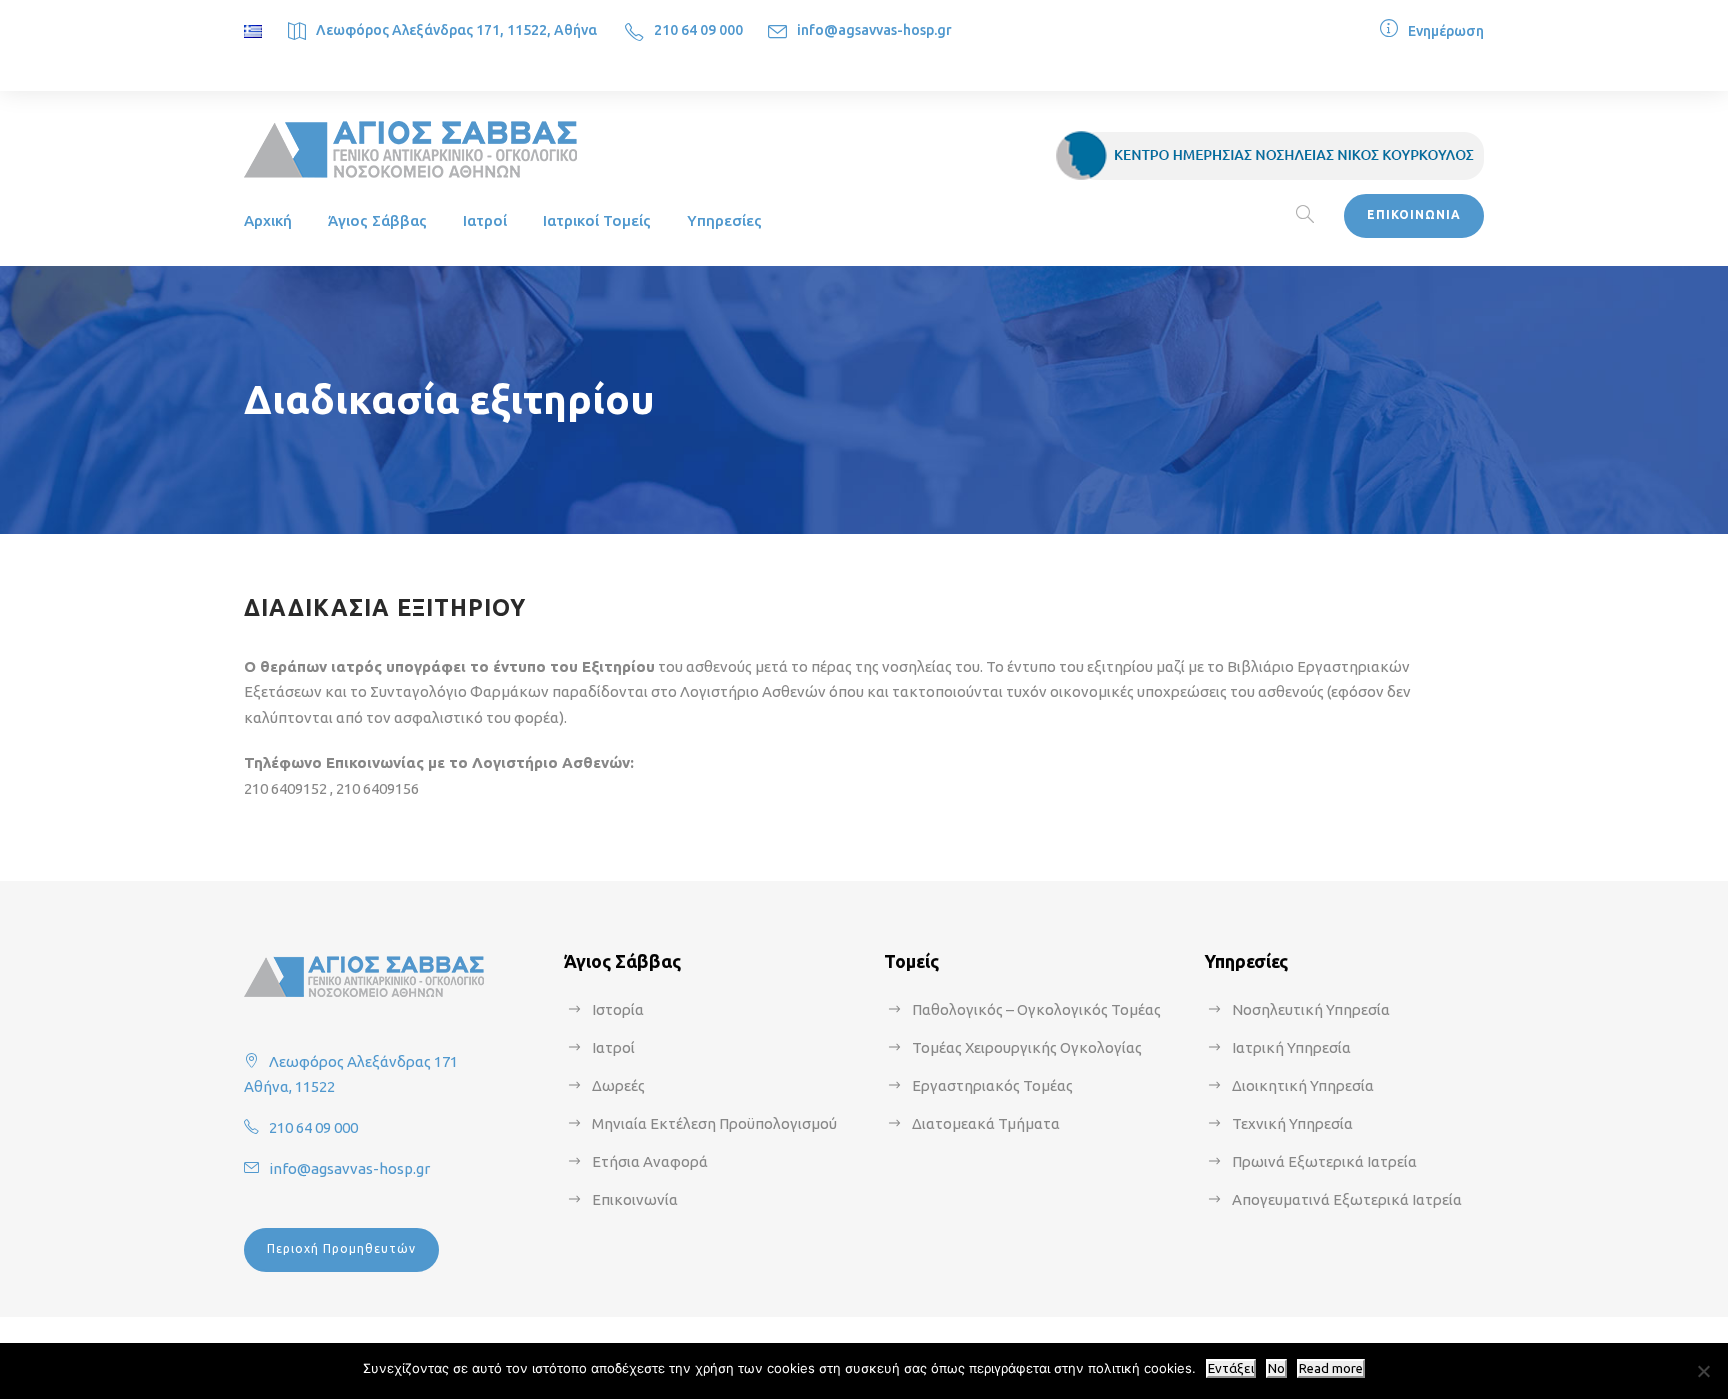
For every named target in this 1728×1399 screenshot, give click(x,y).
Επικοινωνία (635, 1199)
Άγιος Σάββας (377, 220)
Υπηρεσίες (724, 220)
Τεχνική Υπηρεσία (1292, 1123)
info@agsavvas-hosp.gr (874, 30)
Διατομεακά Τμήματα (986, 1123)
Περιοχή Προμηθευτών (341, 1248)
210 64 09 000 (698, 30)
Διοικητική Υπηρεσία (1303, 1085)
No (1276, 1368)
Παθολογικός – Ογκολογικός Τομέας (1036, 1009)
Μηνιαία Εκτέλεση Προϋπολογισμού (714, 1123)
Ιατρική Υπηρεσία (1291, 1047)
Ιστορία (618, 1009)
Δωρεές (618, 1085)
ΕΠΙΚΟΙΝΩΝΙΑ (1414, 214)
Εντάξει (1231, 1368)
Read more (1331, 1368)
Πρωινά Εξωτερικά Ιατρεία (1324, 1161)
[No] (1703, 1371)
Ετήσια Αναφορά (650, 1161)
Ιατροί (485, 220)
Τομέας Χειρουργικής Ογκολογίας (1027, 1047)
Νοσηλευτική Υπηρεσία (1311, 1009)
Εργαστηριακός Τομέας (992, 1085)
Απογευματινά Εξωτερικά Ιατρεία (1347, 1199)
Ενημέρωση (1446, 31)
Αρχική (268, 220)
